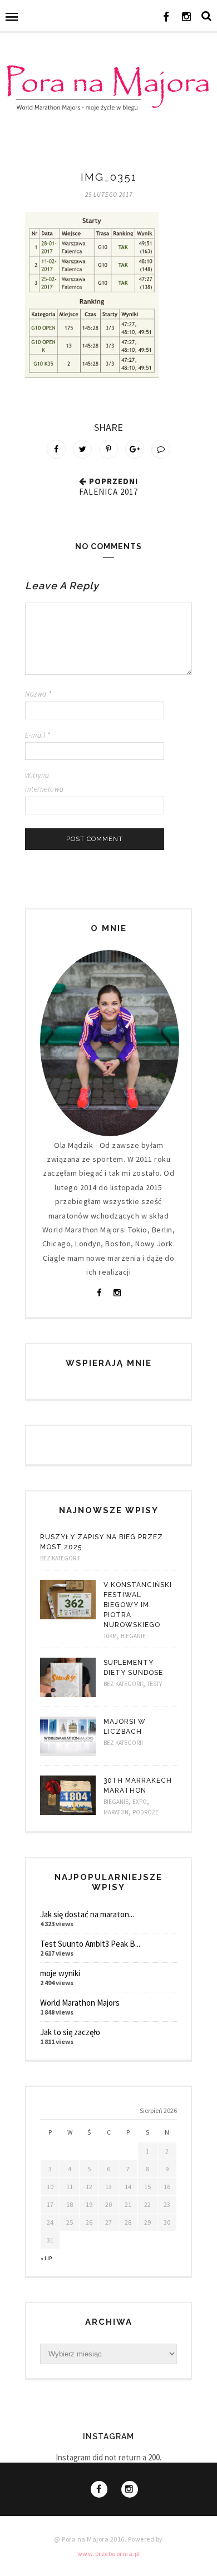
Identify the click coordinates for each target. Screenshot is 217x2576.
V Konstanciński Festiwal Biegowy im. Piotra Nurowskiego (138, 1605)
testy (154, 1684)
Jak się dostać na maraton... (87, 1914)
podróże (146, 1812)
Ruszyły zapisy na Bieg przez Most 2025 (102, 1542)
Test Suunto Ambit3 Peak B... (90, 1944)
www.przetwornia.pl (109, 2553)
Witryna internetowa (45, 782)
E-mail (38, 735)
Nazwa (38, 694)
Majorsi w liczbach (125, 1727)
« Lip (46, 2258)
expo (140, 1802)
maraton (116, 1812)
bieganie (133, 1636)
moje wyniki (60, 1973)
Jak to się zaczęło (70, 2032)
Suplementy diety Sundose (133, 1668)
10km (110, 1636)
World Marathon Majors (80, 2003)
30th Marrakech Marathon (138, 1786)
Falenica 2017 (108, 492)
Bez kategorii (60, 1558)
